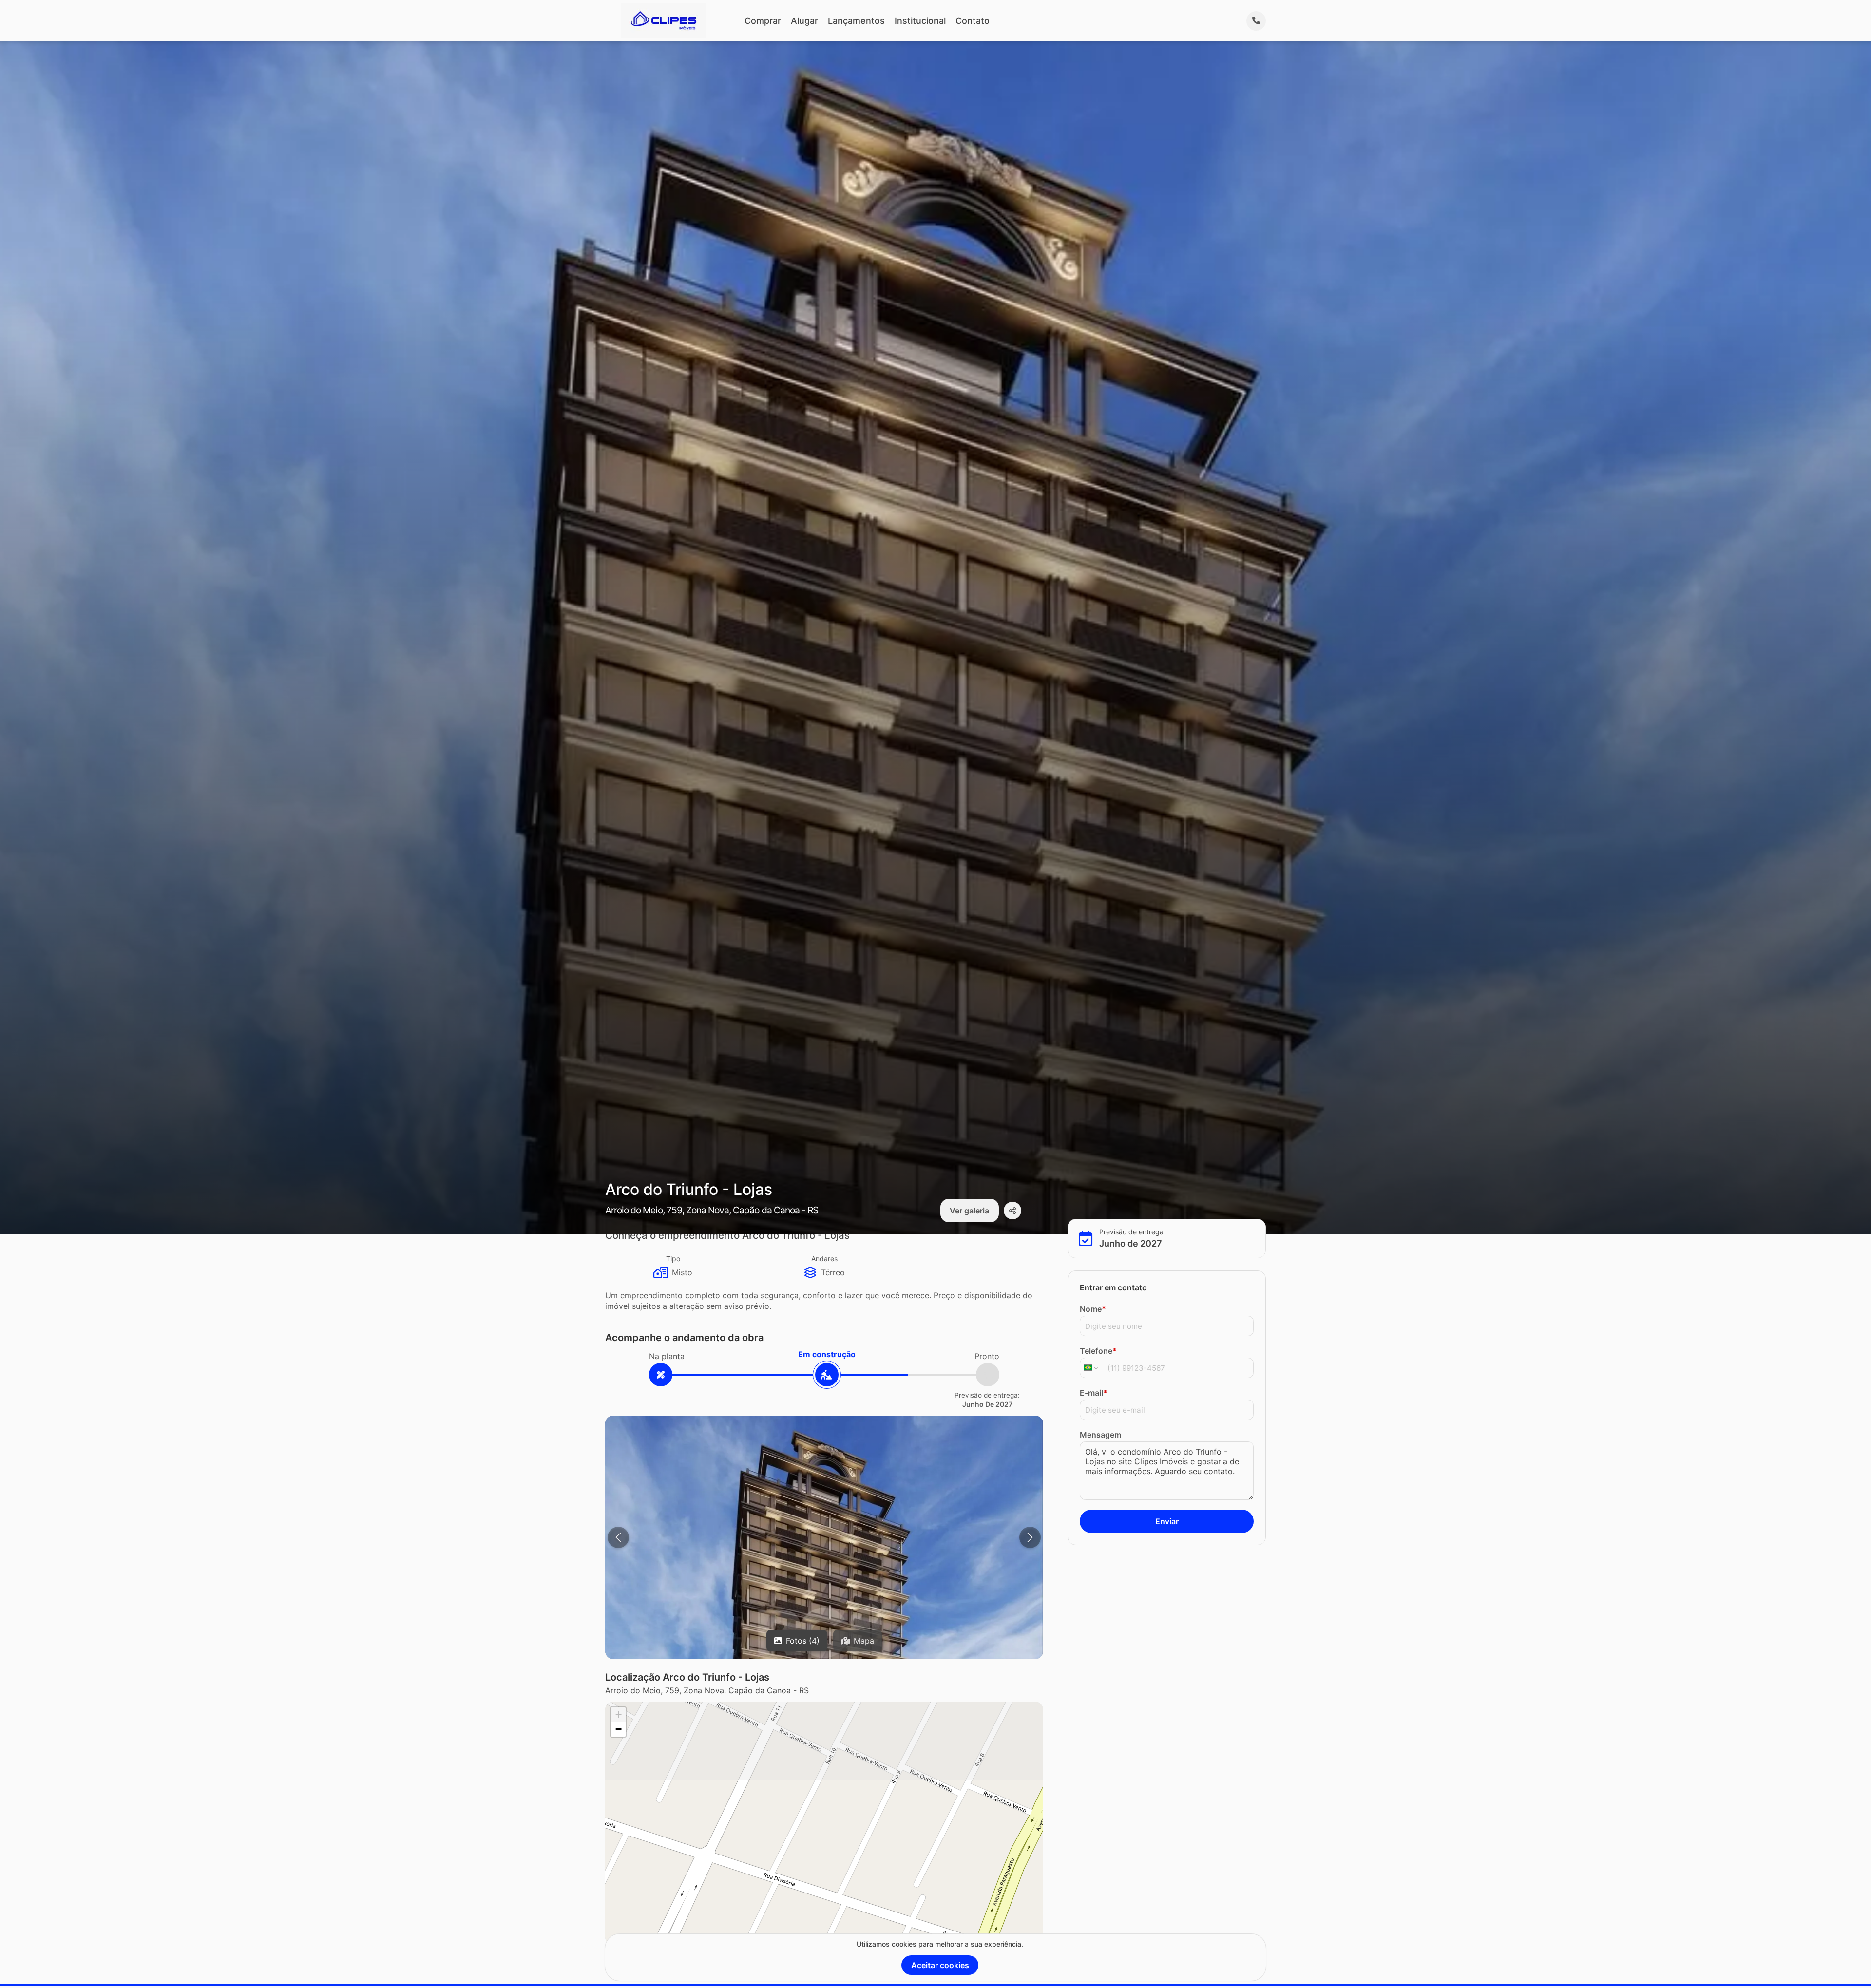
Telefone (1098, 1351)
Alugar (804, 21)
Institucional (920, 21)
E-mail (1094, 1393)
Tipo (673, 1259)
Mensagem (1100, 1435)
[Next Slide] (1030, 1537)
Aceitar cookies (940, 1965)
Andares (824, 1259)
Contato (973, 21)
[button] (618, 1715)
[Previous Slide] (618, 1537)
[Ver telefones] (1256, 21)
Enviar (1167, 1521)
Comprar (763, 21)
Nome (1093, 1309)
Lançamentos (856, 21)
